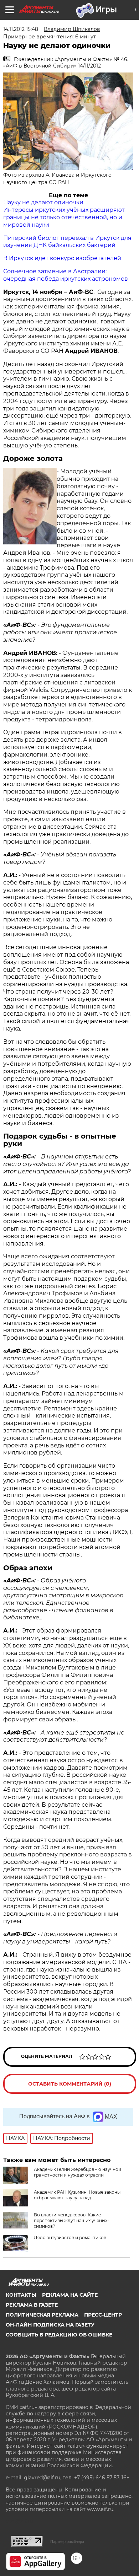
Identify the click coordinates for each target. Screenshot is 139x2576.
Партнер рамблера (67, 2542)
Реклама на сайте (70, 2295)
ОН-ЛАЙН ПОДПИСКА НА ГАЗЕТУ (50, 2325)
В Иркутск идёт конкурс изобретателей (62, 258)
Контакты (21, 2295)
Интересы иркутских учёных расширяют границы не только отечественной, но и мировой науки (64, 217)
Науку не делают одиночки (43, 202)
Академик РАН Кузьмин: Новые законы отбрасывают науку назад (77, 2195)
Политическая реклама (42, 2315)
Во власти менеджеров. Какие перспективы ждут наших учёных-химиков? (71, 2220)
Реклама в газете (32, 2305)
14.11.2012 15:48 (21, 29)
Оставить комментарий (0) (70, 2084)
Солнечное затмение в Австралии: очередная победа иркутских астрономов (66, 275)
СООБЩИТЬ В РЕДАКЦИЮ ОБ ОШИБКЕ (59, 2335)
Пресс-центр (103, 2315)
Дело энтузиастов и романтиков (70, 2238)
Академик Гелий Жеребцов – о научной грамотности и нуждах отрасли (78, 2172)
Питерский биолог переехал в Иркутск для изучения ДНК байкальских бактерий (67, 242)
